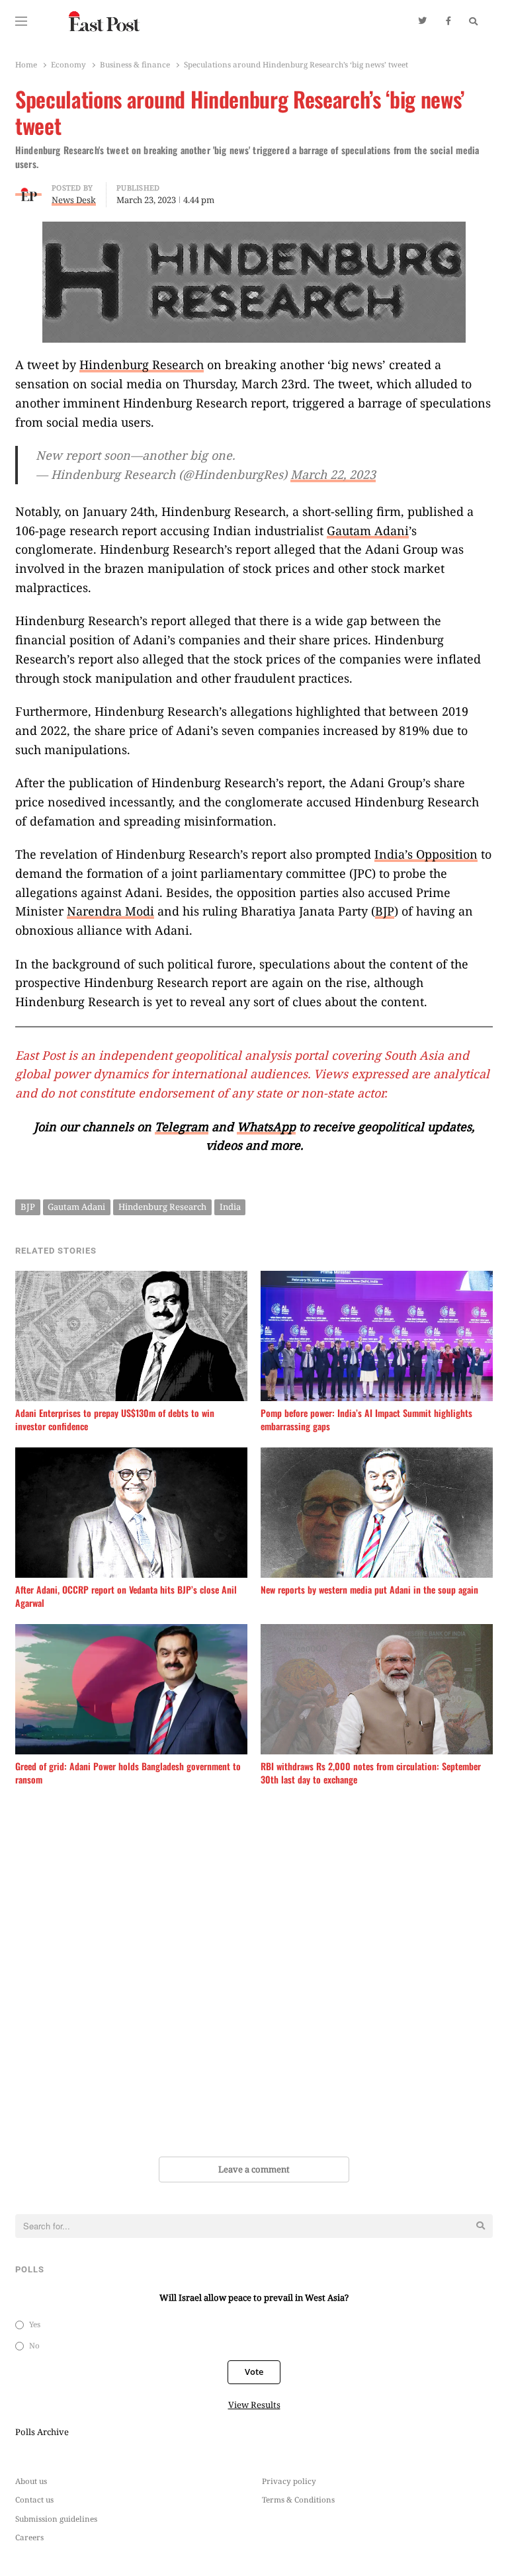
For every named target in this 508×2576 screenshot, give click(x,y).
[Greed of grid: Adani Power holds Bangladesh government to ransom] (131, 1632)
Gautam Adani (368, 531)
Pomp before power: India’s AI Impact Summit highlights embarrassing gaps (366, 1420)
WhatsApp (266, 1127)
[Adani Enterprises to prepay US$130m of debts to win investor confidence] (131, 1279)
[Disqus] (254, 1973)
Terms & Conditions (298, 2499)
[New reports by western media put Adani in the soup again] (377, 1455)
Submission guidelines (56, 2518)
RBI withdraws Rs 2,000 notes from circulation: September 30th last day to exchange (371, 1773)
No (34, 2345)
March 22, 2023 (333, 474)
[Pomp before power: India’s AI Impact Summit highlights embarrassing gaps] (377, 1279)
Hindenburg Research (142, 365)
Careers (29, 2537)
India (230, 1207)
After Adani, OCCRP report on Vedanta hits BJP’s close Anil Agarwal (126, 1596)
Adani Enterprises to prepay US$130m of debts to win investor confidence (115, 1420)
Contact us (34, 2499)
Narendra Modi (110, 911)
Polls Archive (42, 2432)
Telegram (182, 1127)
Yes (35, 2324)
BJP (385, 911)
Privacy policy (289, 2481)
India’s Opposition (426, 854)
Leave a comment (254, 2169)
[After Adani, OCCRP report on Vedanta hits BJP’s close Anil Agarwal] (131, 1455)
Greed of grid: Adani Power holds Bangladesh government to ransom (128, 1773)
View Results (254, 2405)
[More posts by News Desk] (28, 190)
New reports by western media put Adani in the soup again (369, 1590)
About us (31, 2481)
